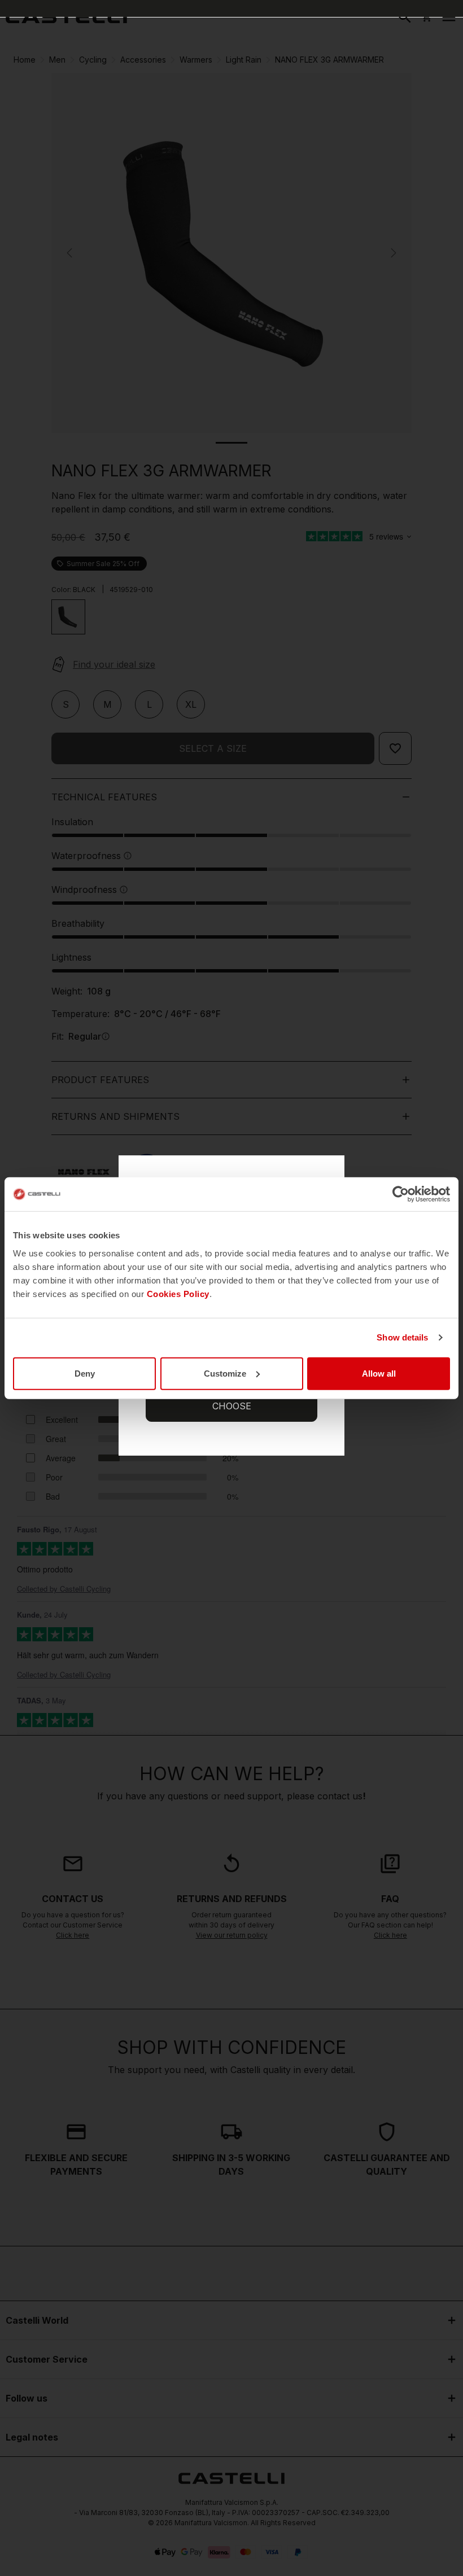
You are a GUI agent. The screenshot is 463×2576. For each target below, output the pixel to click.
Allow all (379, 1373)
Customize (225, 1373)
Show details (402, 1337)
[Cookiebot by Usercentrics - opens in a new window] (401, 1194)
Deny (85, 1373)
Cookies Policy (178, 1293)
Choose (232, 1406)
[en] (66, 17)
